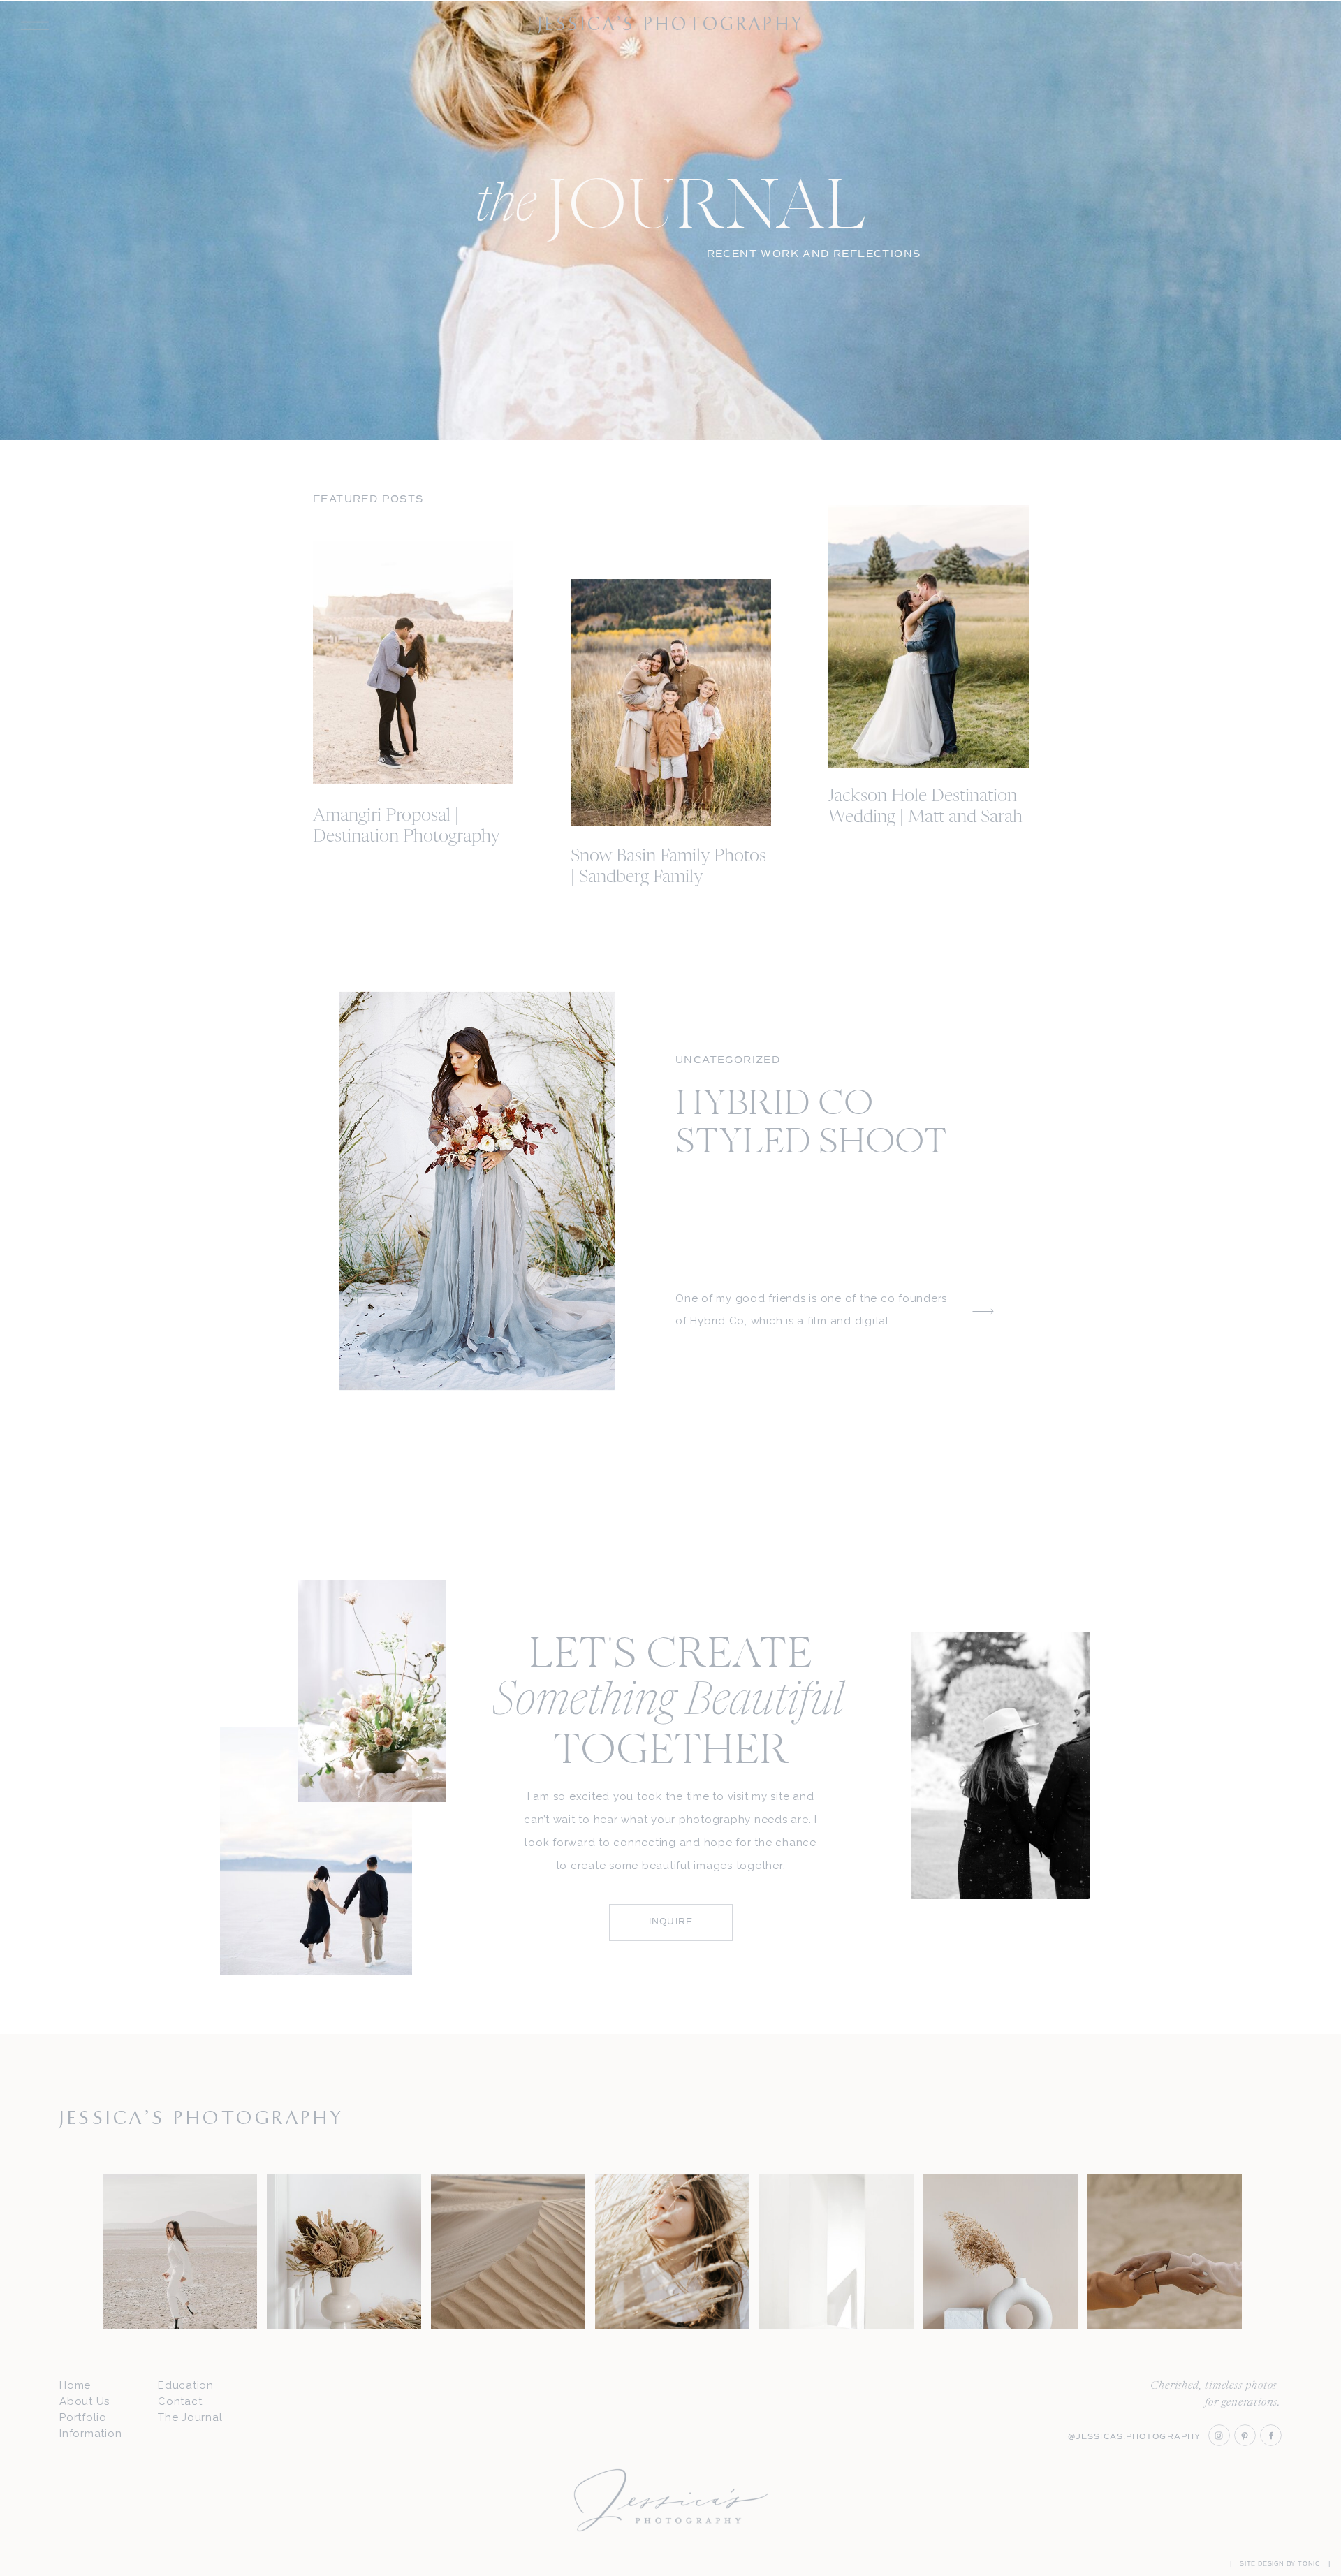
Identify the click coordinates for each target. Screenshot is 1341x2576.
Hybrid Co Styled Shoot (811, 1125)
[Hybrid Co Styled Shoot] (477, 1191)
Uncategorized (728, 1060)
